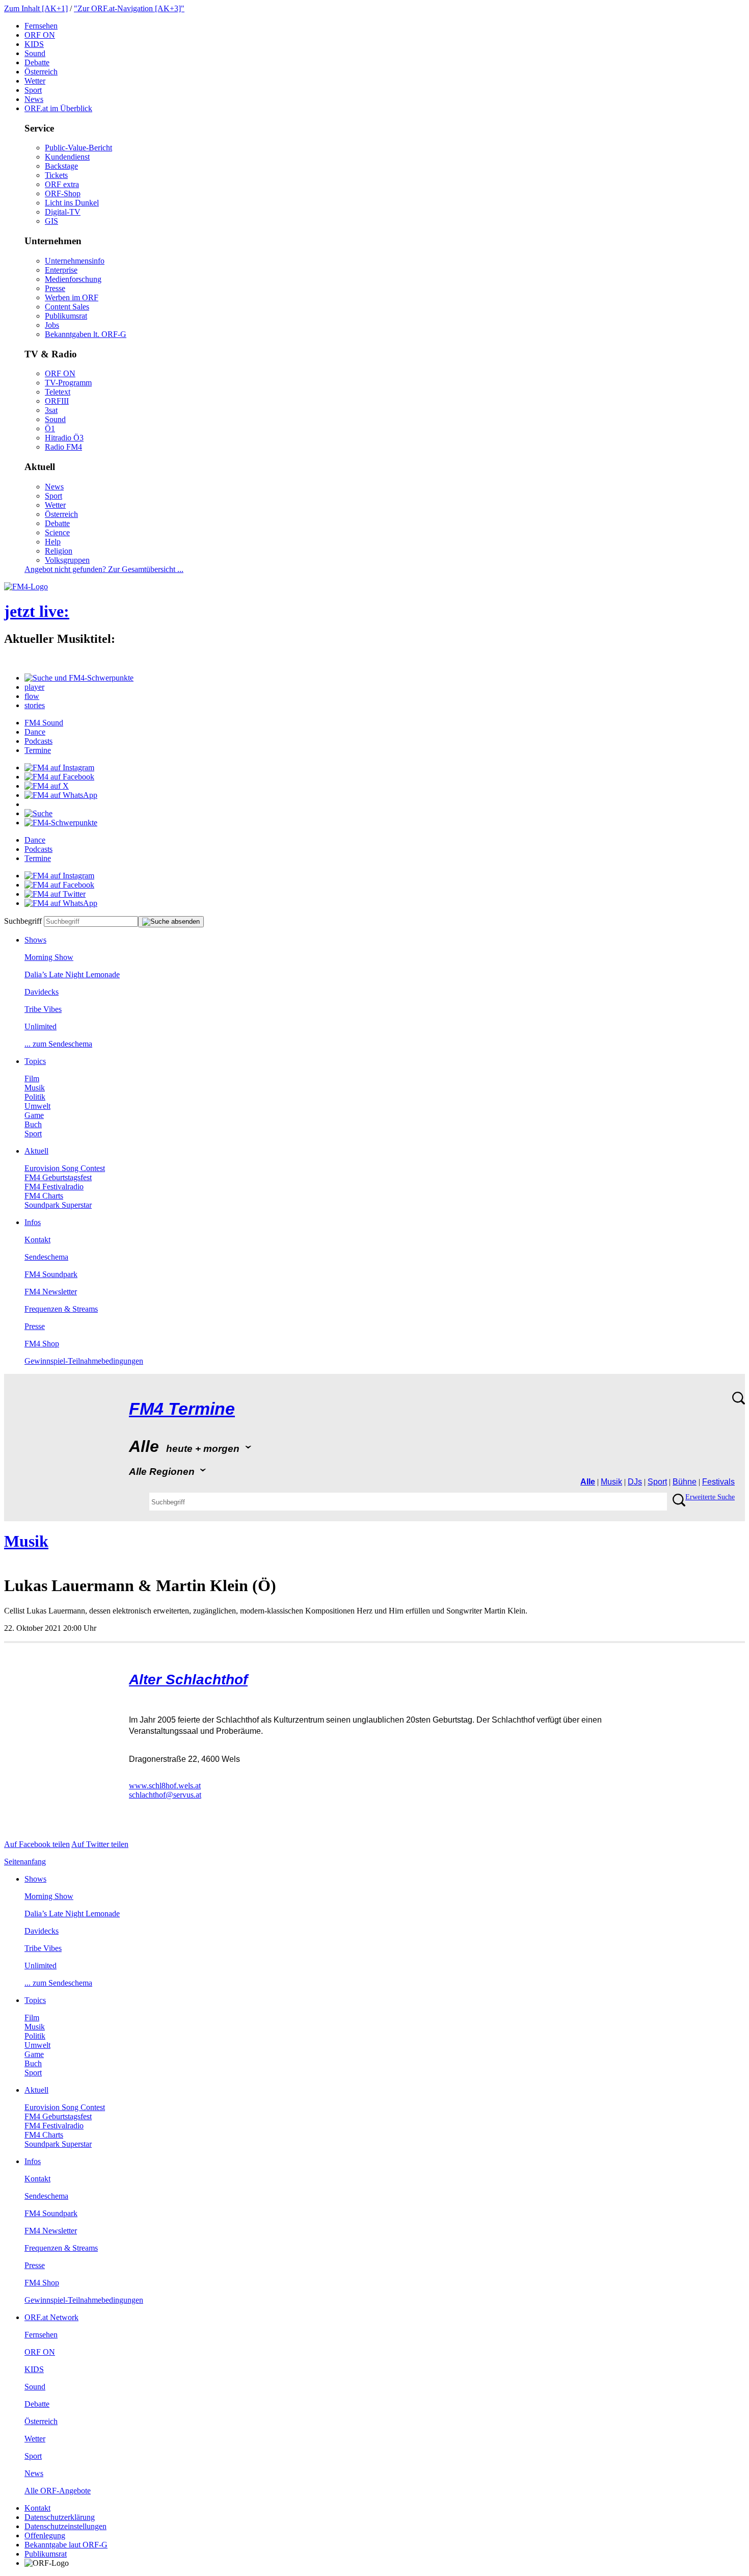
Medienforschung (73, 279)
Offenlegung (45, 2535)
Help (53, 542)
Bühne (685, 1482)
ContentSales (67, 307)
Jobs (52, 325)
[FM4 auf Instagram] (59, 767)
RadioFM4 (63, 447)
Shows (35, 940)
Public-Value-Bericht (78, 148)
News (34, 99)
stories (35, 705)
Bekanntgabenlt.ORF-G (86, 334)
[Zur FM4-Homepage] (26, 587)
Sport (33, 90)
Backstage (61, 166)
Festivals (718, 1482)
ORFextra (62, 184)
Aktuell (36, 1151)
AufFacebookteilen (37, 1844)
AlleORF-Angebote (58, 2491)
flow (32, 696)
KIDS (34, 44)
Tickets (56, 175)
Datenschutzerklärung (60, 2517)
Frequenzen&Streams (61, 1309)
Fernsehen (41, 26)
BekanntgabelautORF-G (66, 2545)
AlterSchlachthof (188, 1680)
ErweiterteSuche (710, 1497)
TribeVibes (43, 1009)
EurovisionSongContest (65, 1168)
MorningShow (49, 957)
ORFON (40, 35)
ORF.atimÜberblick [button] (58, 108)
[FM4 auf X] (47, 786)
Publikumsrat (66, 316)
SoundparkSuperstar (58, 1205)
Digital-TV (63, 212)
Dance (35, 732)
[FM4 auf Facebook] (59, 777)
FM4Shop (42, 1344)
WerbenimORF (72, 297)
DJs (635, 1482)
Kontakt (37, 1240)
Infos (33, 1222)
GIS (51, 221)
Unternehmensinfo (75, 261)
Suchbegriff (23, 921)
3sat (51, 410)
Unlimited (41, 1026)
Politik (35, 1097)
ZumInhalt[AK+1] (36, 8)
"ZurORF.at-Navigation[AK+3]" (129, 8)
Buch (33, 1124)
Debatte (37, 62)
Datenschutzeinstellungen (65, 2526)
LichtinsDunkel (72, 203)
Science (57, 532)
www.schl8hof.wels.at (165, 1786)
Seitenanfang (25, 1862)
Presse (55, 288)
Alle (588, 1482)
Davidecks (42, 992)
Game (34, 1115)
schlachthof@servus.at (165, 1795)
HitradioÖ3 (64, 438)
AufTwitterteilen (100, 1844)
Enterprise (61, 270)
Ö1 (50, 428)
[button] (79, 678)
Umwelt (37, 1106)
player (34, 687)
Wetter (35, 81)
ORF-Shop (63, 193)
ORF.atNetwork (51, 2317)
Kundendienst (67, 157)
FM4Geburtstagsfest (58, 1177)
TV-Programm (68, 383)
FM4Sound (44, 723)
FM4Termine (182, 1409)
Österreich (41, 72)
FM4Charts (44, 1196)
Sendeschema (46, 1257)
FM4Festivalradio (54, 1187)
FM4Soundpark (51, 1274)
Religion (59, 551)
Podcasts (38, 741)
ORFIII (57, 401)
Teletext (58, 392)
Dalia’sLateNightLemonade (72, 974)
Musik (35, 1088)
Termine (38, 750)
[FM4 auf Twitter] (55, 894)
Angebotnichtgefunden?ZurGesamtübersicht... (104, 569)
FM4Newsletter (51, 1292)
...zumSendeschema (58, 1044)
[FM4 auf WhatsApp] (61, 795)
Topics (35, 1061)
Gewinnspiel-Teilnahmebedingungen (84, 1361)
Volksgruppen (67, 560)
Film (32, 1078)
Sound (35, 53)
